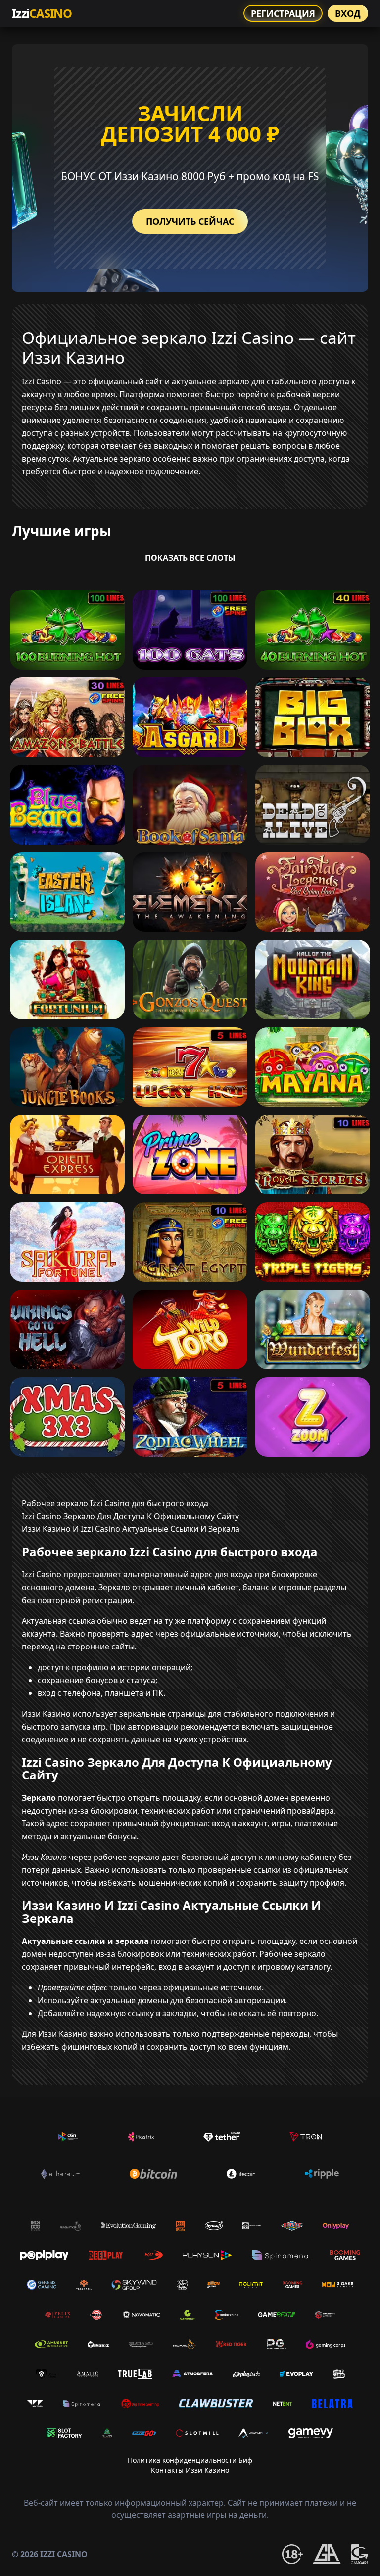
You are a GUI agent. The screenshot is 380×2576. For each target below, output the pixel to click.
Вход (348, 13)
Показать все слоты (190, 558)
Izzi (42, 13)
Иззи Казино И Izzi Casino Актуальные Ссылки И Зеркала (131, 1529)
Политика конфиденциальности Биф (190, 2460)
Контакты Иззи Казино (190, 2470)
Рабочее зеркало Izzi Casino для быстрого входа (115, 1503)
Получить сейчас (190, 221)
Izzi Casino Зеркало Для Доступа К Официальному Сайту (130, 1516)
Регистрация (283, 13)
